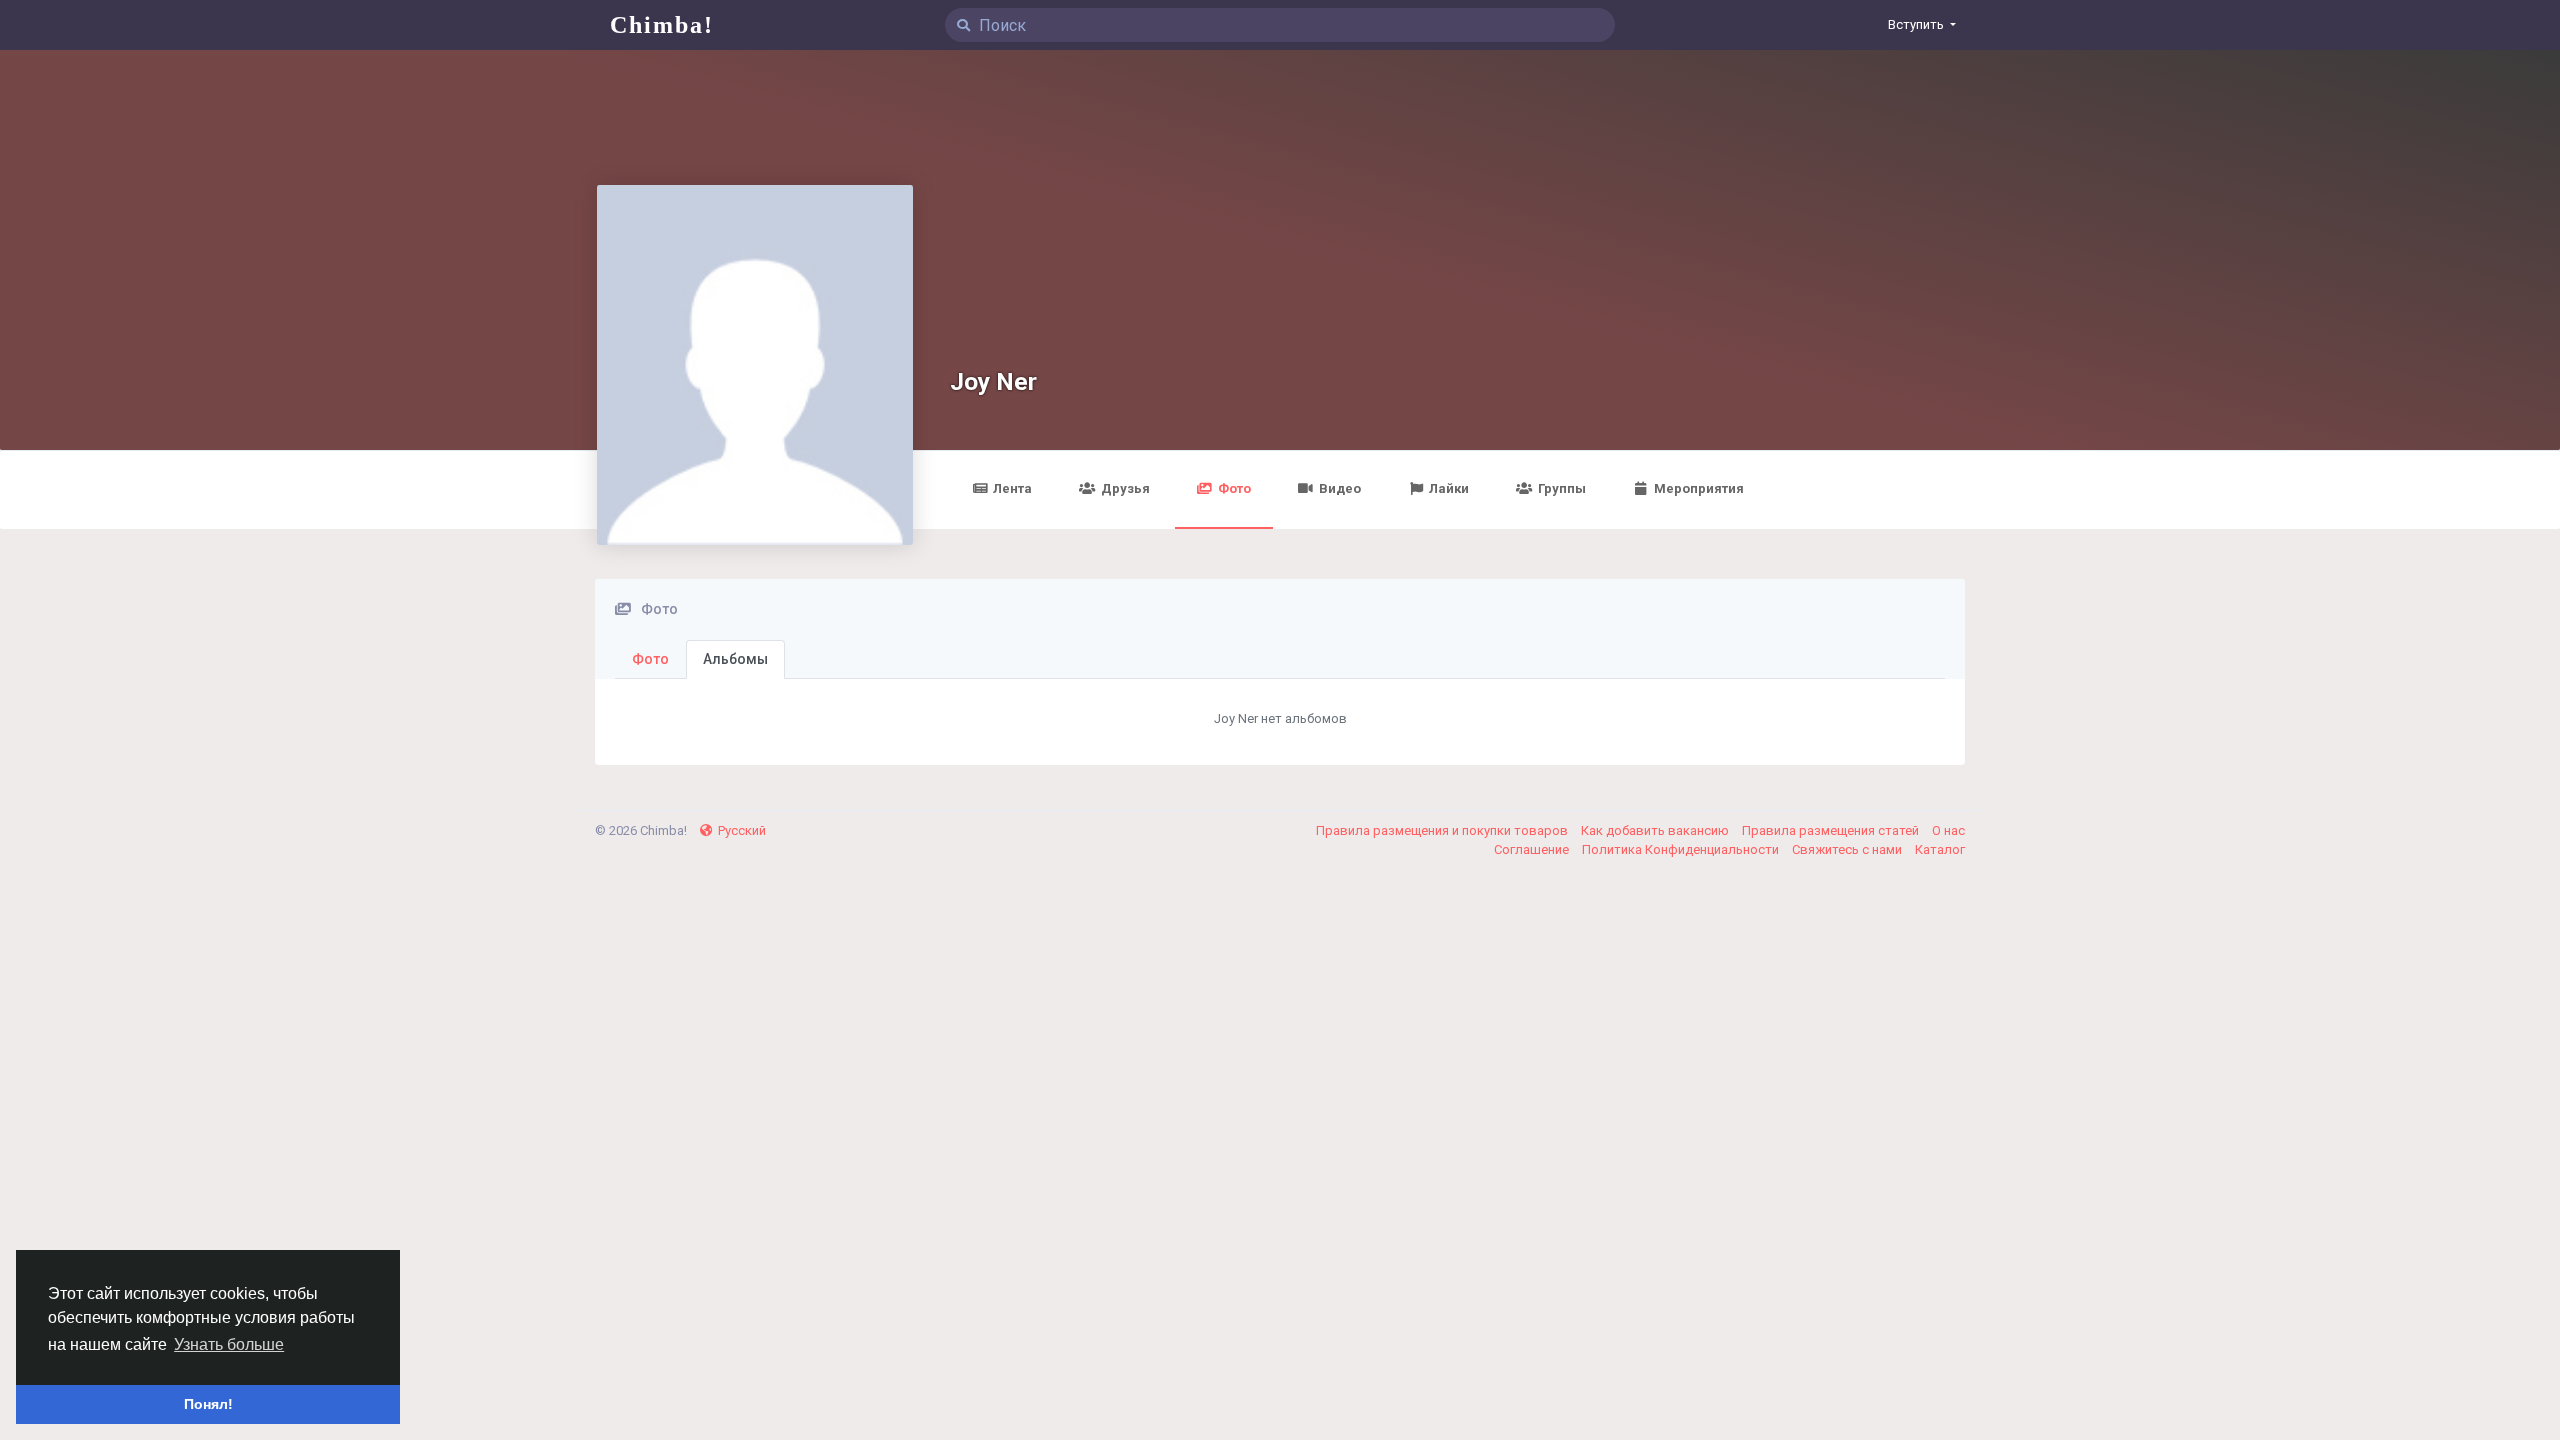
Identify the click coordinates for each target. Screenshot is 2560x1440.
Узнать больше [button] (229, 1344)
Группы (1562, 488)
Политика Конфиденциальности (1682, 849)
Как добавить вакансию (1656, 830)
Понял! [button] (208, 1404)
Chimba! (662, 25)
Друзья (1125, 488)
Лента (1012, 488)
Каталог (1940, 849)
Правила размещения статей (1832, 830)
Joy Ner (993, 381)
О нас (1948, 830)
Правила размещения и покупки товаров (1443, 830)
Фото (1234, 488)
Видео (1340, 488)
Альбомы (735, 659)
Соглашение (1533, 849)
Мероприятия (1699, 488)
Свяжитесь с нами (1848, 849)
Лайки (1449, 488)
